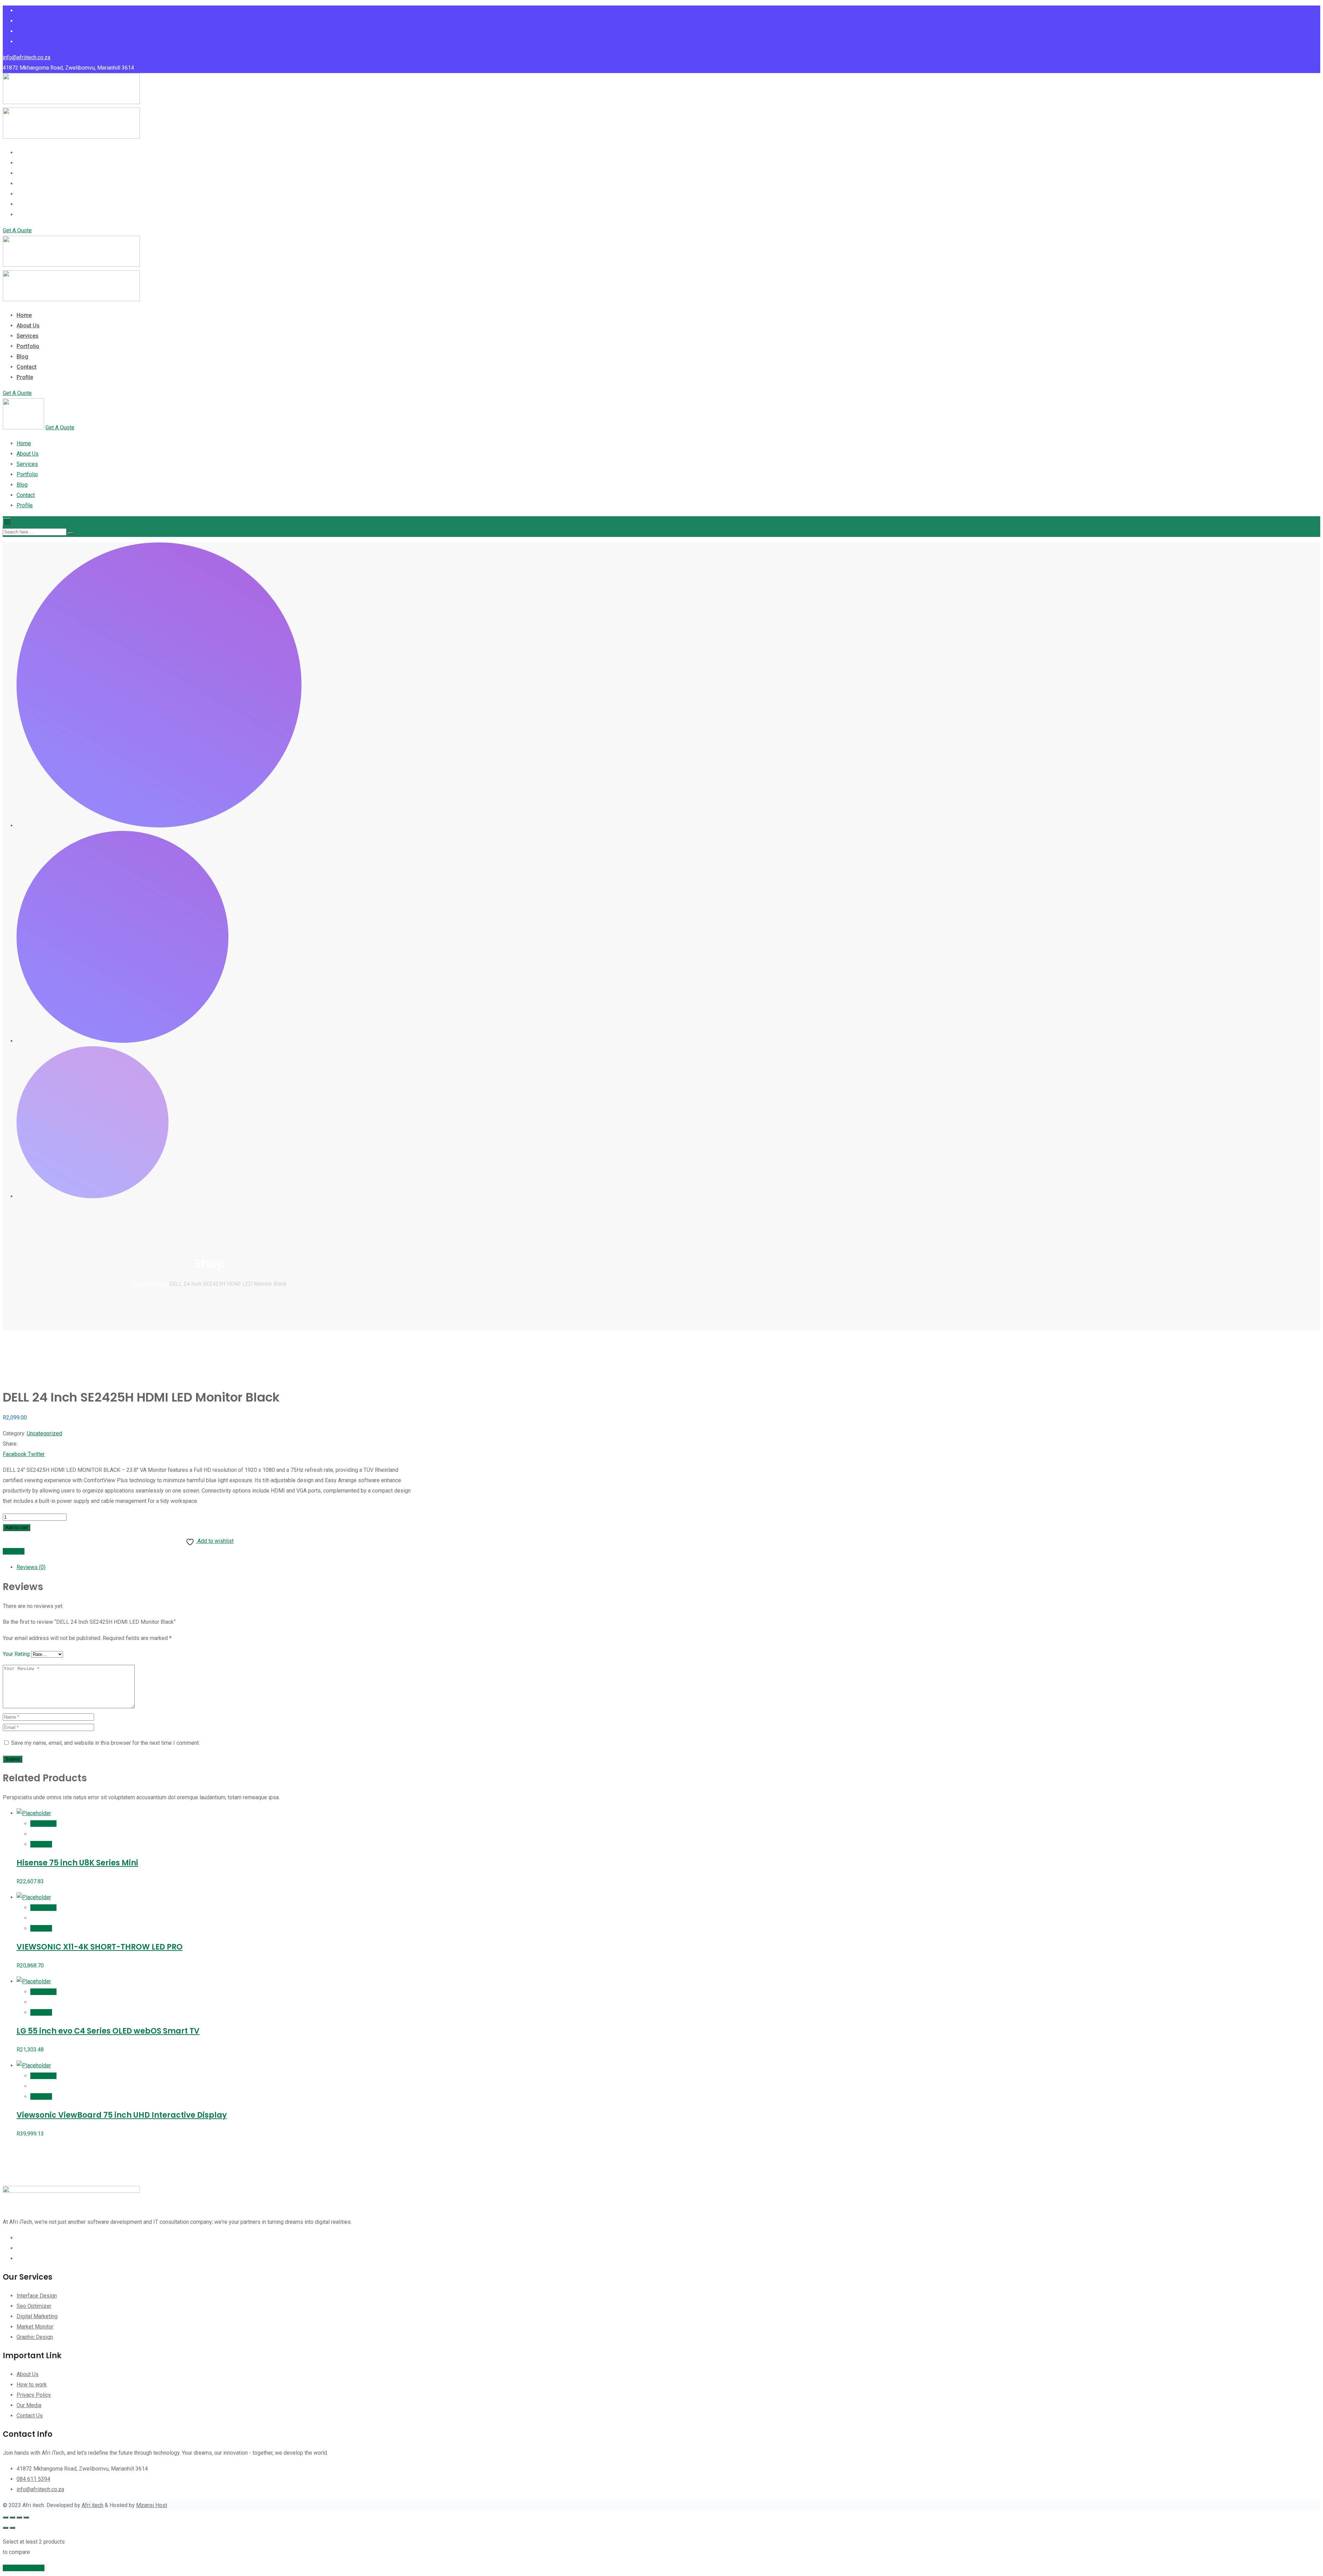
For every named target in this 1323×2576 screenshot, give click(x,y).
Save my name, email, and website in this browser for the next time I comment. (105, 1743)
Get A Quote (17, 230)
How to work (32, 2385)
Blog (22, 194)
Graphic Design (35, 2337)
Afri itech (93, 2505)
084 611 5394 (33, 2479)
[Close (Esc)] (26, 2517)
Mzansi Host (152, 2505)
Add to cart (17, 1528)
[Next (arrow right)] (12, 2528)
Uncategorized (44, 1433)
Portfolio (28, 184)
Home (24, 152)
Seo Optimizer (34, 2306)
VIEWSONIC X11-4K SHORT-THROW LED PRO (100, 1947)
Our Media (29, 2405)
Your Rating (16, 1654)
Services (28, 173)
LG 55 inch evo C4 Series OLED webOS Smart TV (108, 2031)
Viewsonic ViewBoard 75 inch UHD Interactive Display (122, 2115)
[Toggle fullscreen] (12, 2517)
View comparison (24, 2568)
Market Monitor (35, 2327)
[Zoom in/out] (6, 2517)
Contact (27, 204)
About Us (28, 163)
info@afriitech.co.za (27, 57)
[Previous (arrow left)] (6, 2528)
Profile (25, 215)
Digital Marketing (37, 2316)
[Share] (19, 2517)
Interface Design (37, 2296)
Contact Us (30, 2416)
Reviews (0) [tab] (31, 1567)
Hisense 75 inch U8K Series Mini (77, 1863)
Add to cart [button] (43, 1824)
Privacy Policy (34, 2395)
